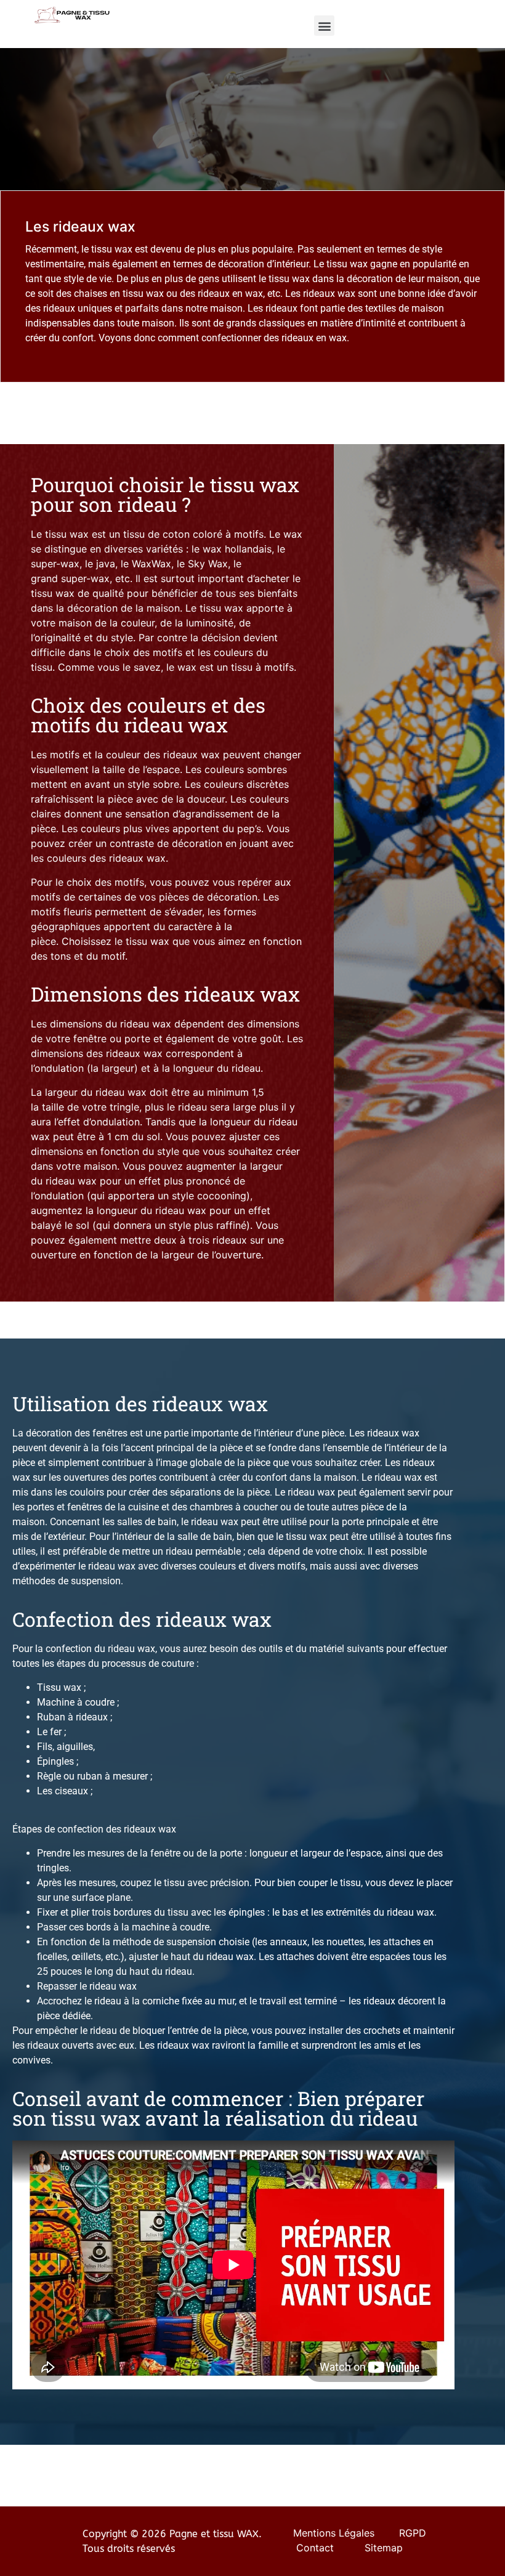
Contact (315, 2548)
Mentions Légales (334, 2533)
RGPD (414, 2533)
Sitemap (384, 2548)
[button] (324, 26)
